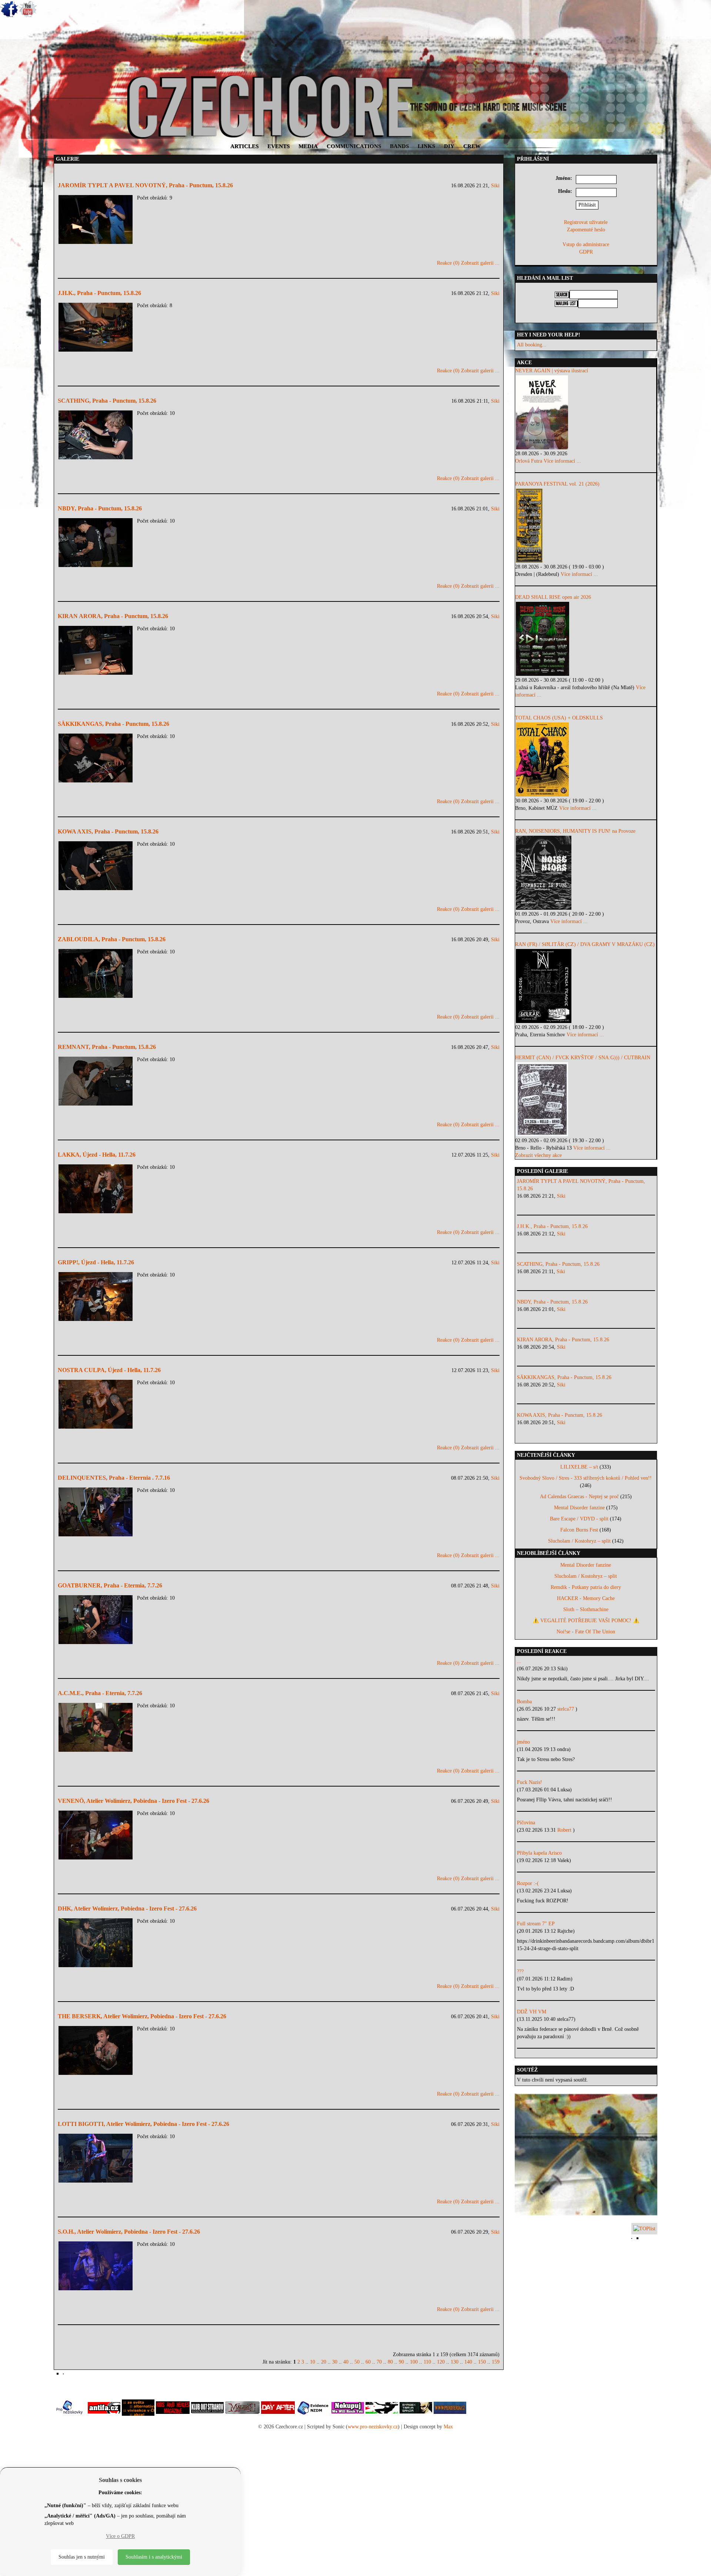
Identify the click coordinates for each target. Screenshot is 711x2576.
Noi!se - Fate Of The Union (586, 1632)
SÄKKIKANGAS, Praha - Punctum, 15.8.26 (114, 724)
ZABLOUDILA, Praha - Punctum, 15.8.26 (112, 939)
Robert (565, 1830)
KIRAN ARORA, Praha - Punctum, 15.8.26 (113, 616)
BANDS (399, 146)
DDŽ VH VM (532, 2012)
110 (427, 2362)
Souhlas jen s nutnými (82, 2557)
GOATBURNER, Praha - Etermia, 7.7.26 (110, 1585)
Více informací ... (562, 461)
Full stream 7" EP (536, 1924)
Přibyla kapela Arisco (539, 1853)
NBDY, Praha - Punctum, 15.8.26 (100, 508)
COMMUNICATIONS (354, 146)
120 (441, 2362)
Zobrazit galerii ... (480, 263)
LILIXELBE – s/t (579, 1467)
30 (335, 2362)
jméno (523, 1742)
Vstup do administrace (586, 244)
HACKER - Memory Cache (586, 1598)
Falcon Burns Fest (579, 1530)
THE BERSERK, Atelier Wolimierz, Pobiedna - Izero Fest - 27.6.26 (142, 2016)
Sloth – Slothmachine (586, 1609)
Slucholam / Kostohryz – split (579, 1541)
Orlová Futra (529, 461)
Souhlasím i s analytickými (154, 2557)
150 (482, 2362)
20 (324, 2362)
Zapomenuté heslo (586, 230)
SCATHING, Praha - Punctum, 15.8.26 (107, 401)
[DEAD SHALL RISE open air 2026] (586, 639)
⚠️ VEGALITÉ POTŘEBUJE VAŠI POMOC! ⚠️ (586, 1621)
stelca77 (566, 1709)
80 (390, 2362)
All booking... (532, 345)
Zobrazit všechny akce (538, 1155)
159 (496, 2362)
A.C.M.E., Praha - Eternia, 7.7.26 (100, 1693)
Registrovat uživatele (586, 222)
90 (401, 2362)
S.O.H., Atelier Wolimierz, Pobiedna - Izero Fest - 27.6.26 (129, 2232)
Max (448, 2427)
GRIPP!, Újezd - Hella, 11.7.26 (96, 1262)
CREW (472, 146)
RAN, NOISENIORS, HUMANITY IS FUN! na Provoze (575, 831)
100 (414, 2362)
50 (357, 2362)
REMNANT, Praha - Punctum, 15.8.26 (107, 1047)
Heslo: (565, 191)
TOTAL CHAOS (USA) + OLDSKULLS (559, 718)
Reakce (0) (448, 263)
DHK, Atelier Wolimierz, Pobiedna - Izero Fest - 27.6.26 (127, 1908)
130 (455, 2362)
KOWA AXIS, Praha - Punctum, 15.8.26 (108, 831)
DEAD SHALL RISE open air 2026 (553, 597)
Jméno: (564, 178)
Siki (495, 186)
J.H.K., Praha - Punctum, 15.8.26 (99, 293)
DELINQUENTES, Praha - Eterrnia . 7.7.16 (114, 1478)
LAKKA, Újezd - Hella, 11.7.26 (97, 1155)
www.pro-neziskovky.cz (373, 2427)
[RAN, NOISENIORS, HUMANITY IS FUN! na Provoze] (586, 873)
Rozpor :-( (528, 1883)
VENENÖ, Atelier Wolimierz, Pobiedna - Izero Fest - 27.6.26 (133, 1801)
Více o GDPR (120, 2536)
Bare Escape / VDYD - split (579, 1519)
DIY (449, 146)
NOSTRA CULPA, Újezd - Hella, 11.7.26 (109, 1370)
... (519, 1661)
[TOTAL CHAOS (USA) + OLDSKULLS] (586, 759)
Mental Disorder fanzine (579, 1508)
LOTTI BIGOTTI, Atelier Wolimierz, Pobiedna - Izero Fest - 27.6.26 (143, 2124)
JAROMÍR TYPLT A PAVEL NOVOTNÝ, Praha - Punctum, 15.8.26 (145, 185)
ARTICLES (244, 146)
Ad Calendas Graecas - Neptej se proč (579, 1497)
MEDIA (308, 146)
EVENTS (278, 146)
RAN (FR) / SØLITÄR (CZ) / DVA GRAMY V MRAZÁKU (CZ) (585, 944)
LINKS (426, 146)
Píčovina (526, 1823)
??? (520, 1971)
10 (313, 2362)
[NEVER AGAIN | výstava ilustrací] (586, 412)
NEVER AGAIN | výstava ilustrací (552, 371)
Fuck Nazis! (530, 1782)
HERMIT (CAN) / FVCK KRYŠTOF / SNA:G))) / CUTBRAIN (583, 1058)
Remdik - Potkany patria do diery (586, 1587)
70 (379, 2362)
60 (368, 2362)
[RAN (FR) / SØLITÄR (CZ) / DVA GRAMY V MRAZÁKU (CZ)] (586, 986)
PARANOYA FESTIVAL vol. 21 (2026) (557, 484)
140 (468, 2362)
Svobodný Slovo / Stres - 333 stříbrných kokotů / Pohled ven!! (586, 1478)
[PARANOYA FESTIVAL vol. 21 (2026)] (586, 526)
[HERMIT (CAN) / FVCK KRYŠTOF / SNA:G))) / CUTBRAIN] (586, 1099)
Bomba (524, 1702)
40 (346, 2362)
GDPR (586, 252)
